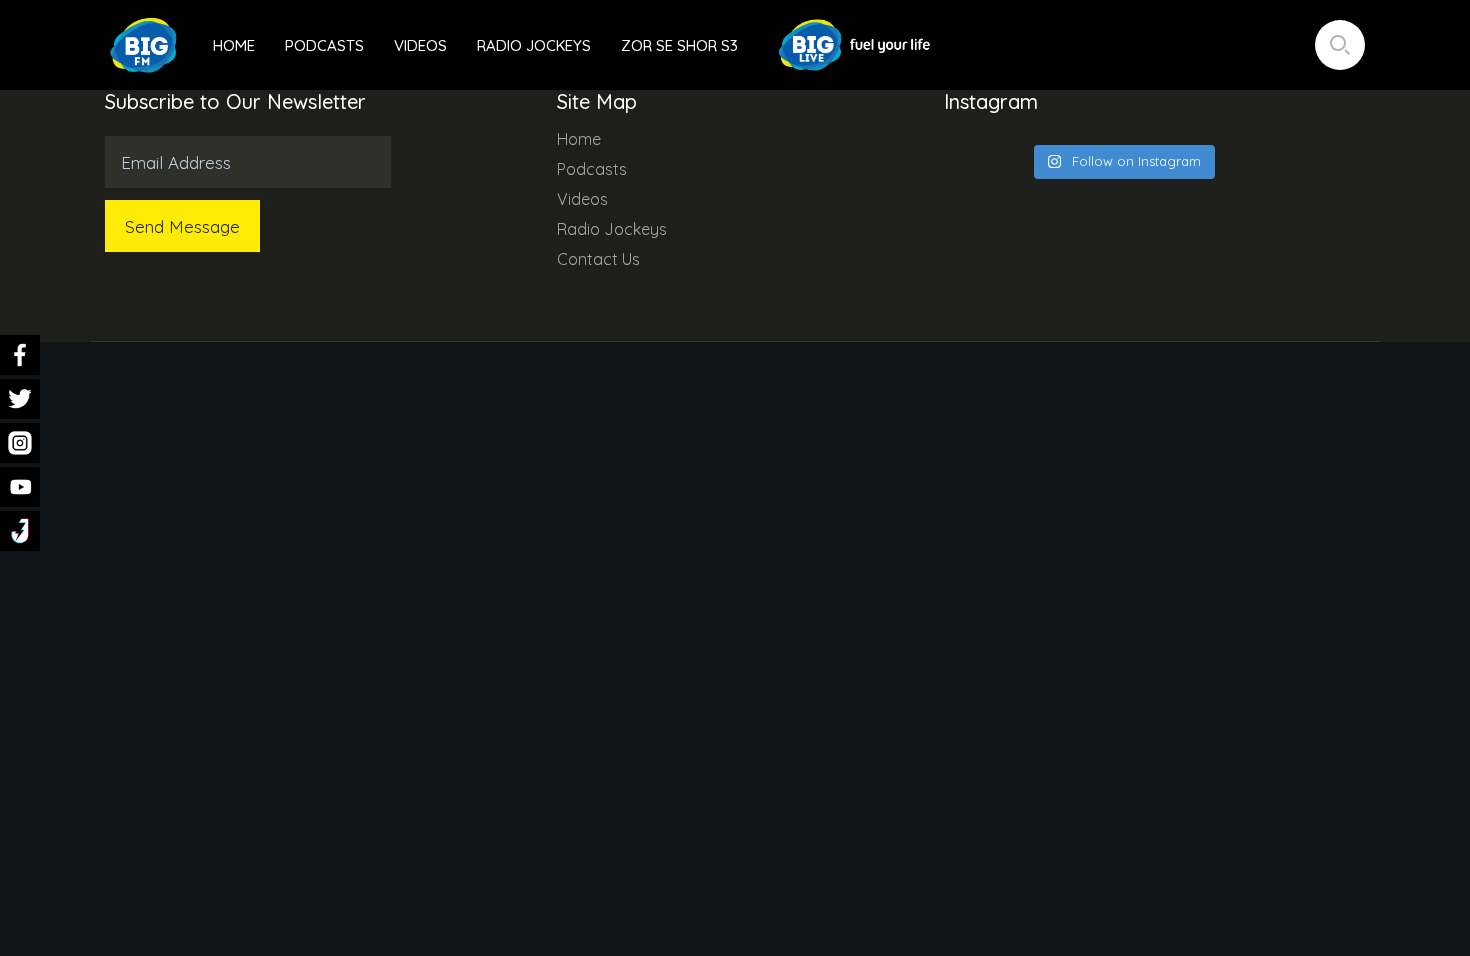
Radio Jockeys (534, 45)
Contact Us (598, 259)
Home (234, 45)
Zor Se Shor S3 (679, 45)
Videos (420, 45)
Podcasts (324, 45)
